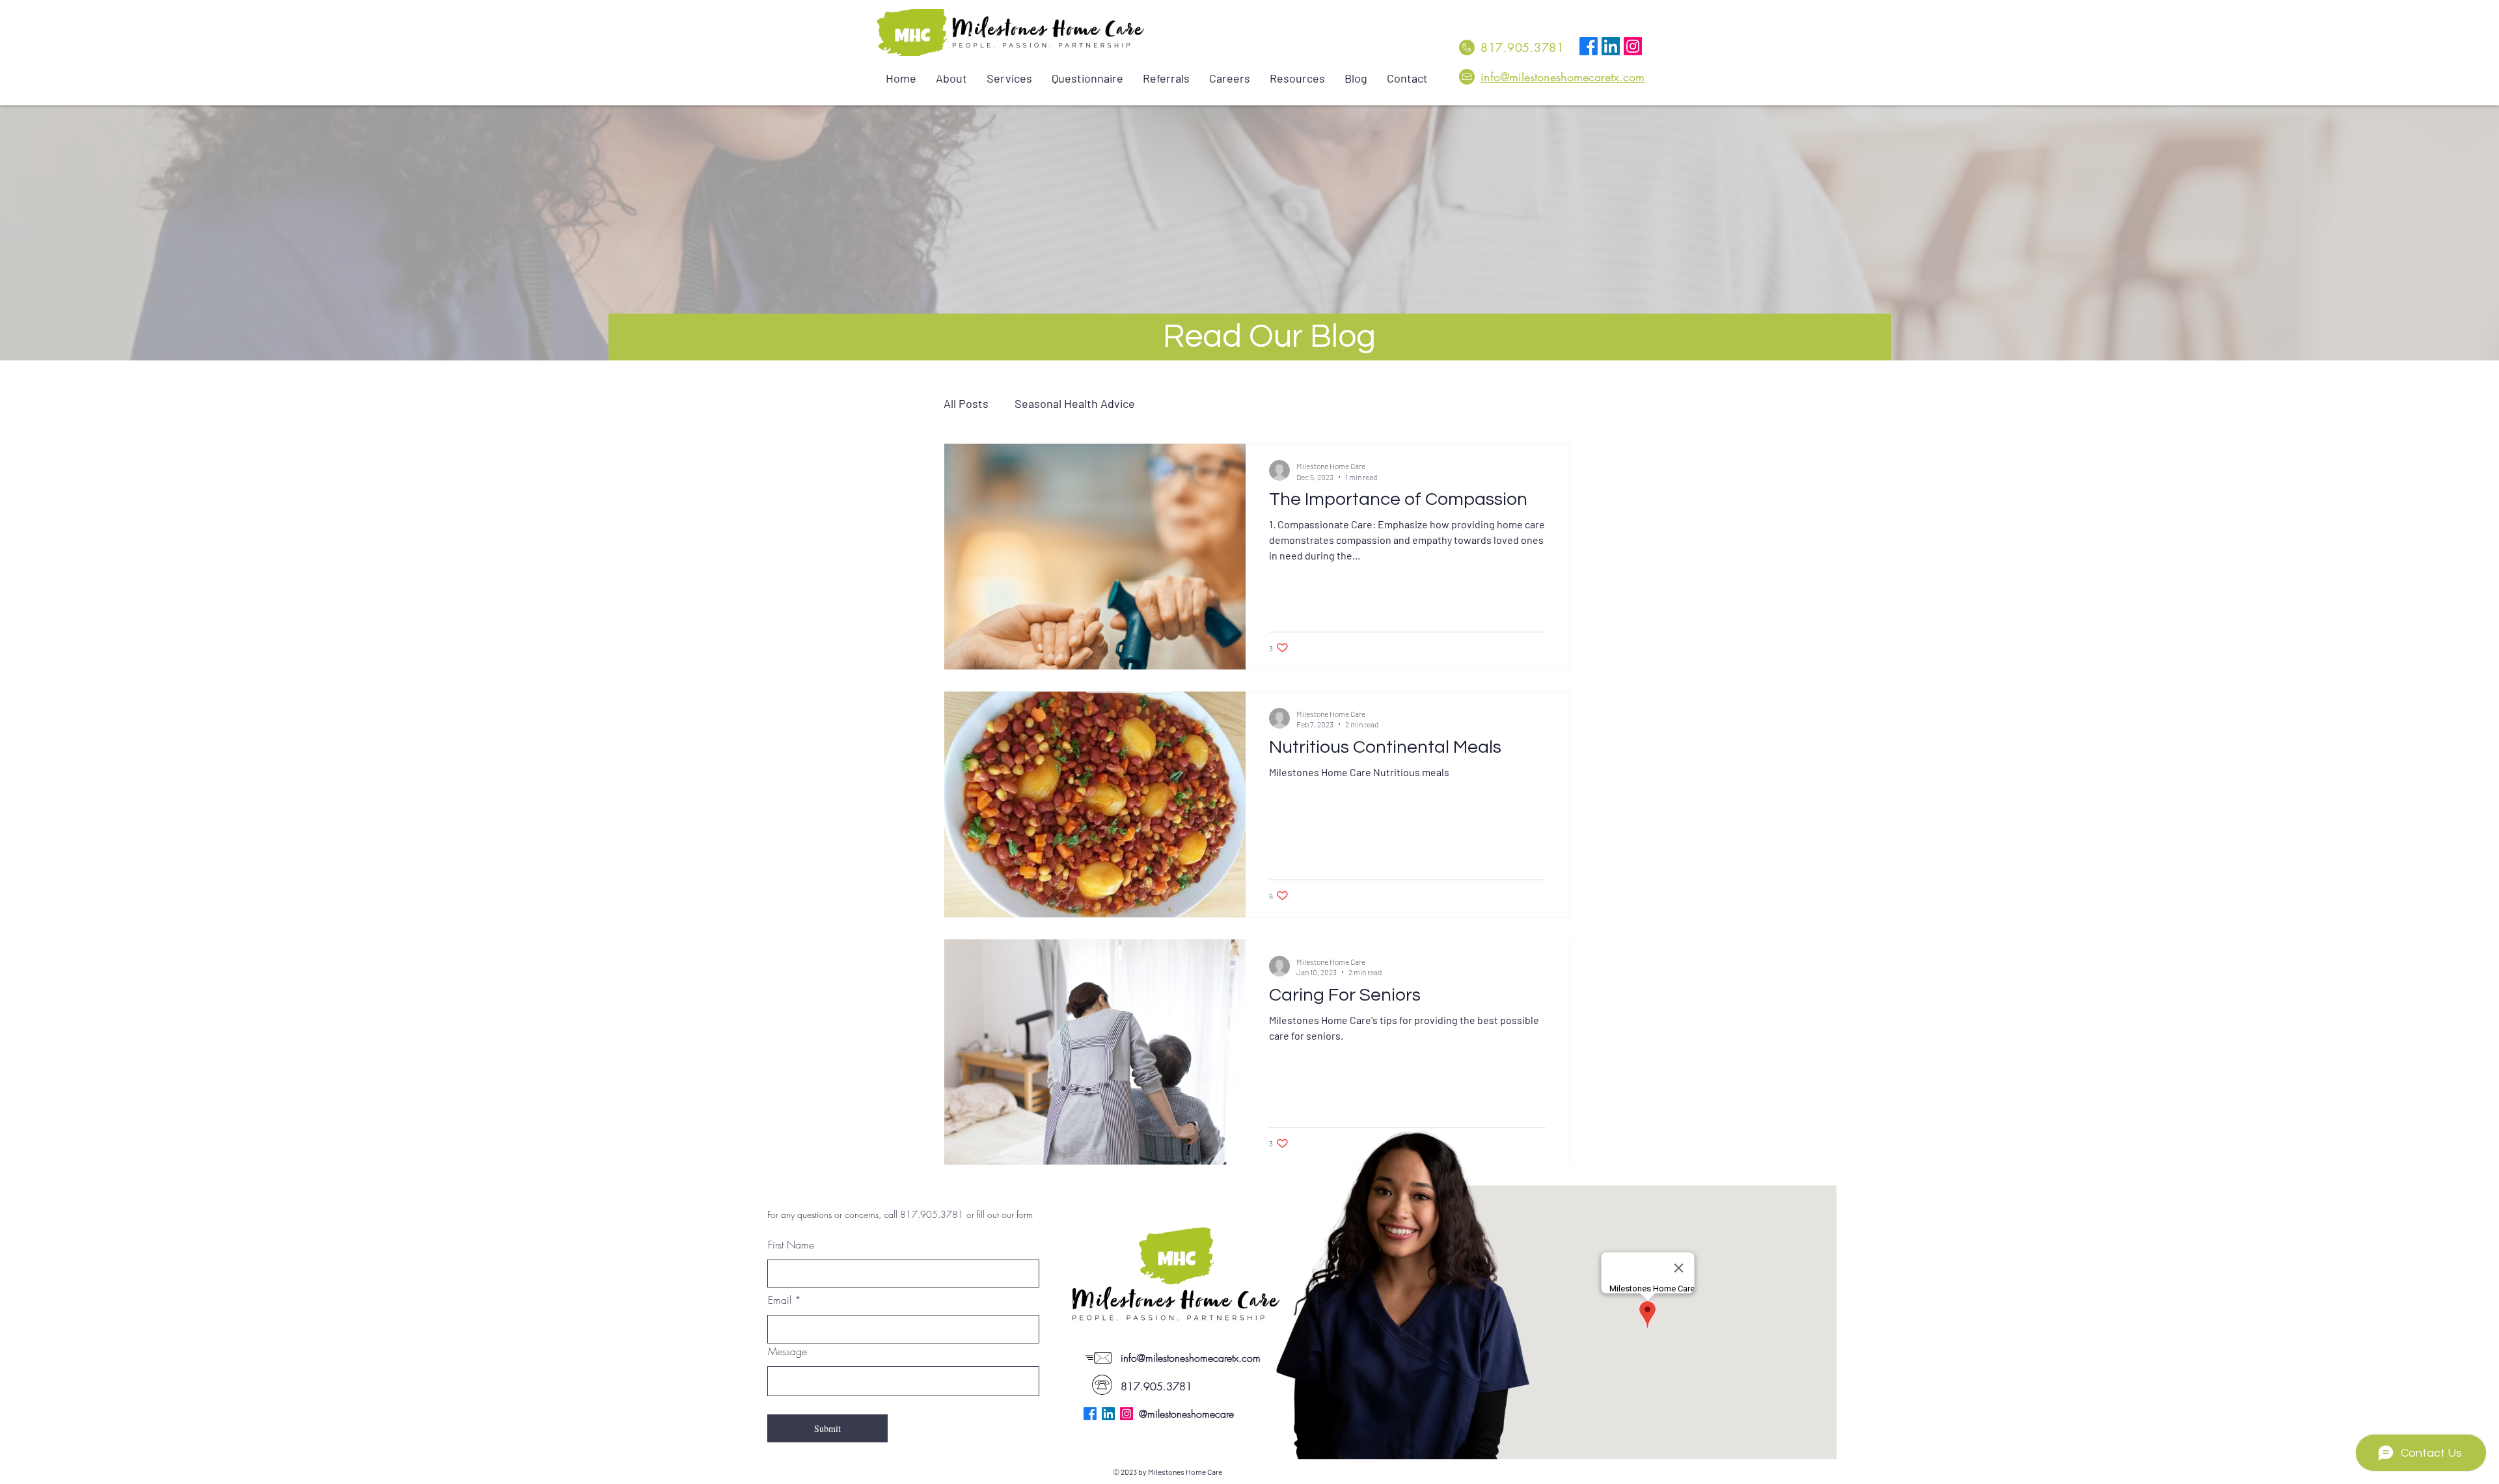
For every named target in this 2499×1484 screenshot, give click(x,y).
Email (780, 1300)
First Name (791, 1245)
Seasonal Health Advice (1075, 403)
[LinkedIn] (1611, 46)
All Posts (966, 403)
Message (787, 1351)
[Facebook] (1589, 46)
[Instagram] (1633, 46)
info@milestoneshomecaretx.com (1563, 77)
